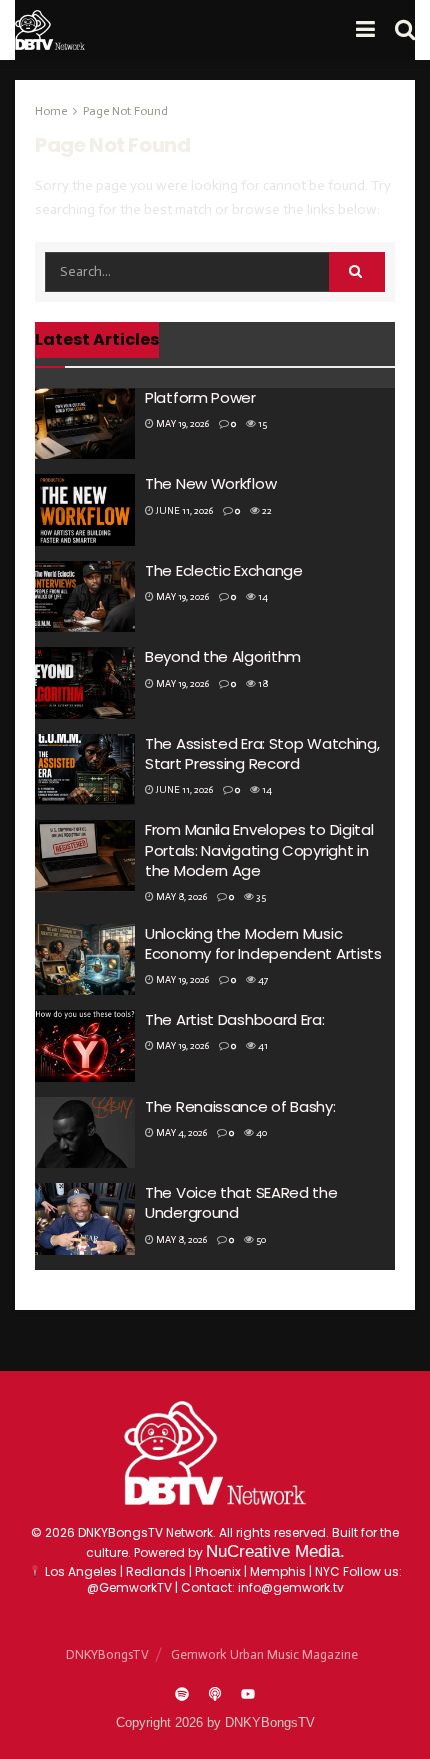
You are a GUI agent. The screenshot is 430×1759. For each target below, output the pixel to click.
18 (262, 684)
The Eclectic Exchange (224, 570)
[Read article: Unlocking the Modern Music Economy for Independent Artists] (85, 960)
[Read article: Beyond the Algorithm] (85, 683)
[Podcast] (215, 1694)
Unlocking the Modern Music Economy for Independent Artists (263, 943)
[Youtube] (248, 1694)
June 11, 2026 (183, 511)
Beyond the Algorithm (223, 656)
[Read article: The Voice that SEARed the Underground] (85, 1219)
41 (262, 1046)
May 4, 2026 (180, 1133)
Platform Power (200, 397)
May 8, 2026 (180, 897)
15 (261, 424)
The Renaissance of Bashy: (240, 1106)
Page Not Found (125, 111)
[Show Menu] (365, 30)
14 (262, 597)
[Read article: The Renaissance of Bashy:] (85, 1133)
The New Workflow (210, 483)
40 (260, 1133)
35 (260, 897)
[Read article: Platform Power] (85, 424)
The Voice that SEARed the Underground (241, 1202)
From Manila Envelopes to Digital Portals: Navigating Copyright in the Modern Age (259, 850)
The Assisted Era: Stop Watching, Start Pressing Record (262, 753)
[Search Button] (405, 30)
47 (262, 980)
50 (260, 1240)
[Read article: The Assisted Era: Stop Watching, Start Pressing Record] (85, 770)
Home (51, 111)
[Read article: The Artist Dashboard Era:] (85, 1046)
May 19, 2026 (181, 424)
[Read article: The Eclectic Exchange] (85, 597)
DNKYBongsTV (107, 1654)
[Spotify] (182, 1694)
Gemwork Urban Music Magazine (264, 1654)
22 (266, 511)
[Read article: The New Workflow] (85, 510)
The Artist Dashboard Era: (235, 1019)
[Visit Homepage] (50, 30)
